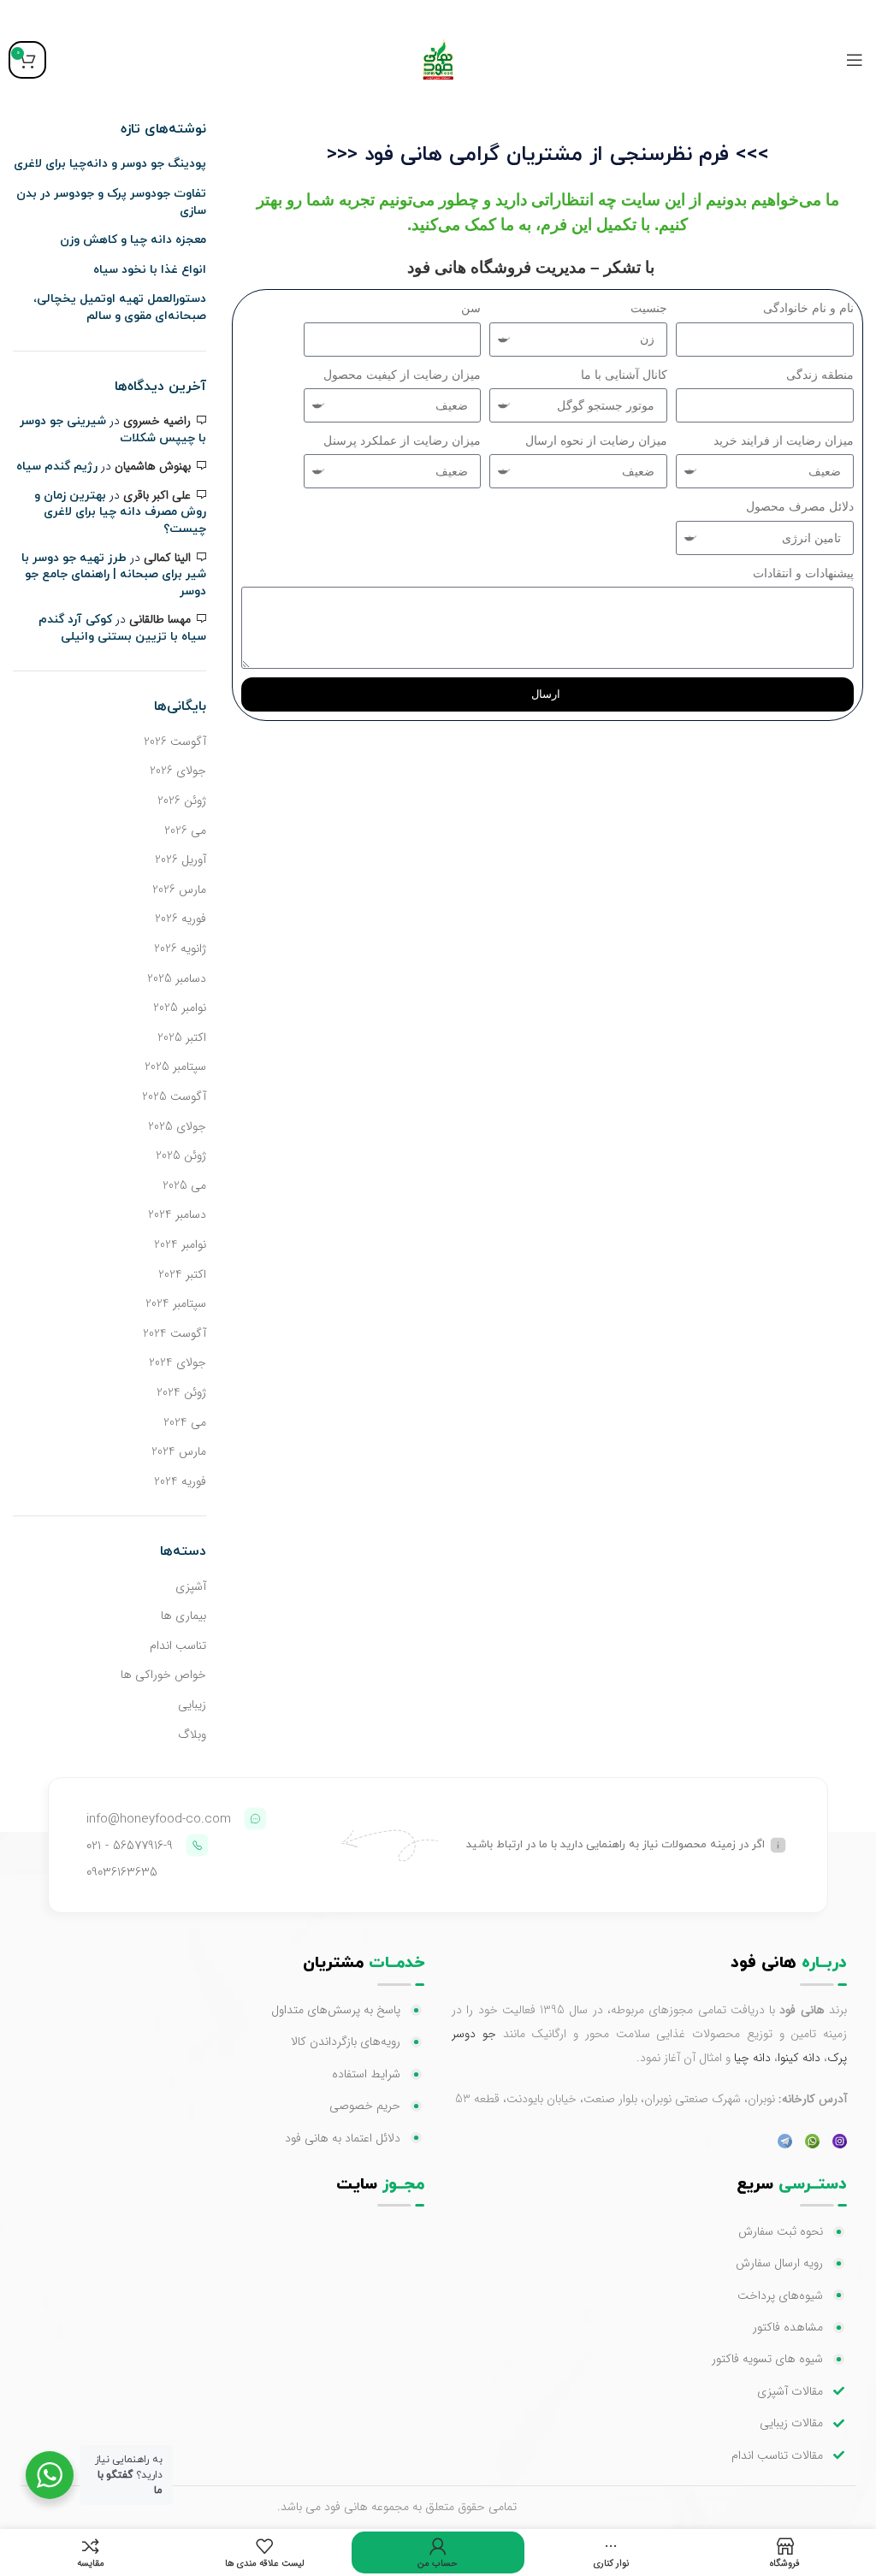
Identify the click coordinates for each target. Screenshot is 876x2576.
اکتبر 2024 (182, 1274)
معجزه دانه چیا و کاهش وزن (133, 240)
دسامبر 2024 (177, 1214)
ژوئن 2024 (181, 1392)
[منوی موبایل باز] (855, 60)
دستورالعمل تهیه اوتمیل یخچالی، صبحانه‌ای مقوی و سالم (120, 307)
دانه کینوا (799, 2058)
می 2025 (184, 1185)
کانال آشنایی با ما (624, 375)
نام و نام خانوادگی (808, 308)
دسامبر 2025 (177, 978)
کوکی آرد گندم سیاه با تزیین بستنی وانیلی (122, 628)
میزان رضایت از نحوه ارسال (596, 440)
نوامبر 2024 (180, 1244)
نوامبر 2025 (180, 1007)
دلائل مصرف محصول (800, 506)
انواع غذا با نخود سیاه (150, 270)
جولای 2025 (177, 1126)
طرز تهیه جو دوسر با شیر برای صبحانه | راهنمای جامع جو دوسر (114, 575)
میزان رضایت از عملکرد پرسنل (402, 440)
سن (471, 308)
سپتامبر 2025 (175, 1066)
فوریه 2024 (180, 1481)
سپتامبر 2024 (176, 1303)
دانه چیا (752, 2058)
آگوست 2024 (175, 1333)
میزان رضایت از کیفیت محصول (402, 375)
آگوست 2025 (174, 1096)
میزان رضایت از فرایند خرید (784, 440)
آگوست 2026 (175, 741)
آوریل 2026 (181, 860)
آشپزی (191, 1586)
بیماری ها (183, 1616)
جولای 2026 (178, 771)
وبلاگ (192, 1734)
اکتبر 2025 (182, 1037)
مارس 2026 (179, 889)
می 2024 (185, 1422)
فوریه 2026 (181, 919)
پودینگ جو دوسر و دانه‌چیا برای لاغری (110, 164)
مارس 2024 (179, 1451)
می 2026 (185, 830)
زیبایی (192, 1705)
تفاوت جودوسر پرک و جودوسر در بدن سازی (111, 202)
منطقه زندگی (820, 375)
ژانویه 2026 (180, 948)
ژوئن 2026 (182, 801)
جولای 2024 (178, 1362)
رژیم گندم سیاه (57, 467)
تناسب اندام (178, 1645)
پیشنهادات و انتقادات (803, 573)
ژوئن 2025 (181, 1155)
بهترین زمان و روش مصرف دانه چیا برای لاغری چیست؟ (120, 512)
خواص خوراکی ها (163, 1675)
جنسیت (649, 308)
